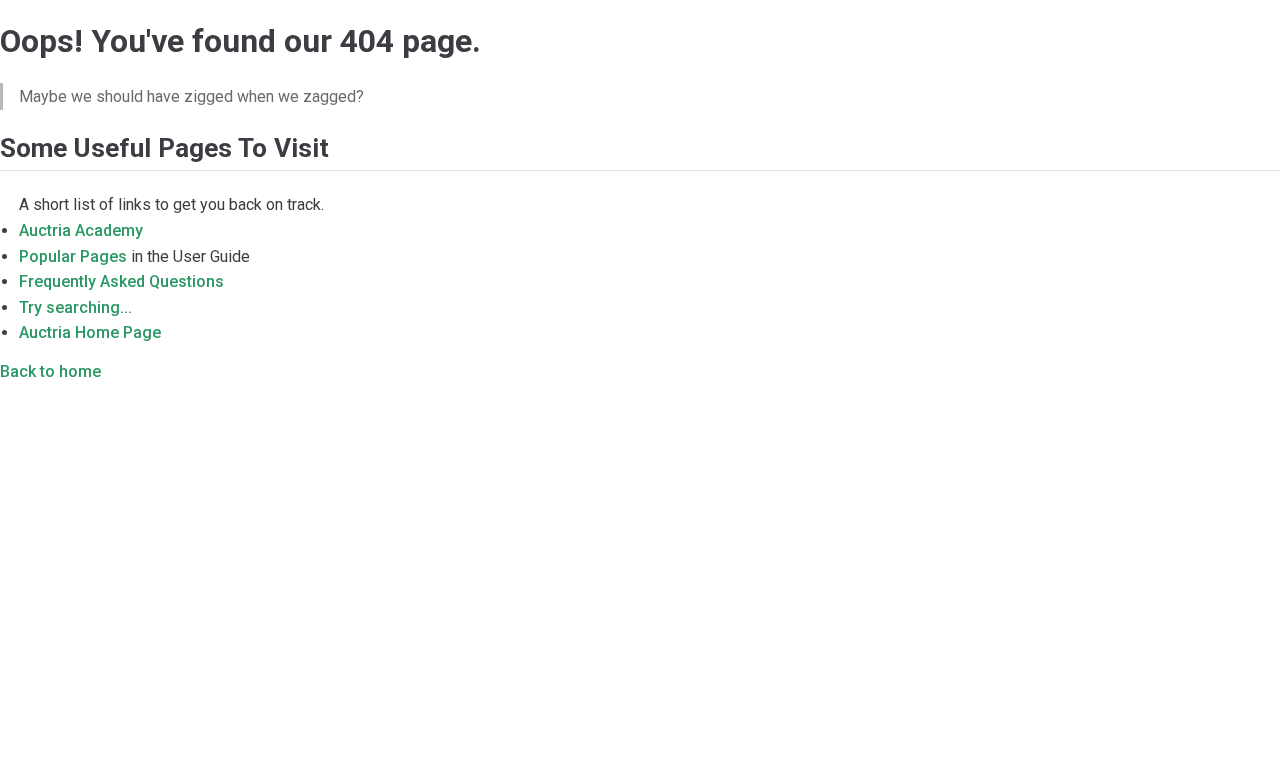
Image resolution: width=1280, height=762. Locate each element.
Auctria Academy (81, 230)
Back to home (50, 371)
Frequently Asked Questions (121, 281)
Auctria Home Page (90, 332)
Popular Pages (73, 256)
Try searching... (75, 307)
